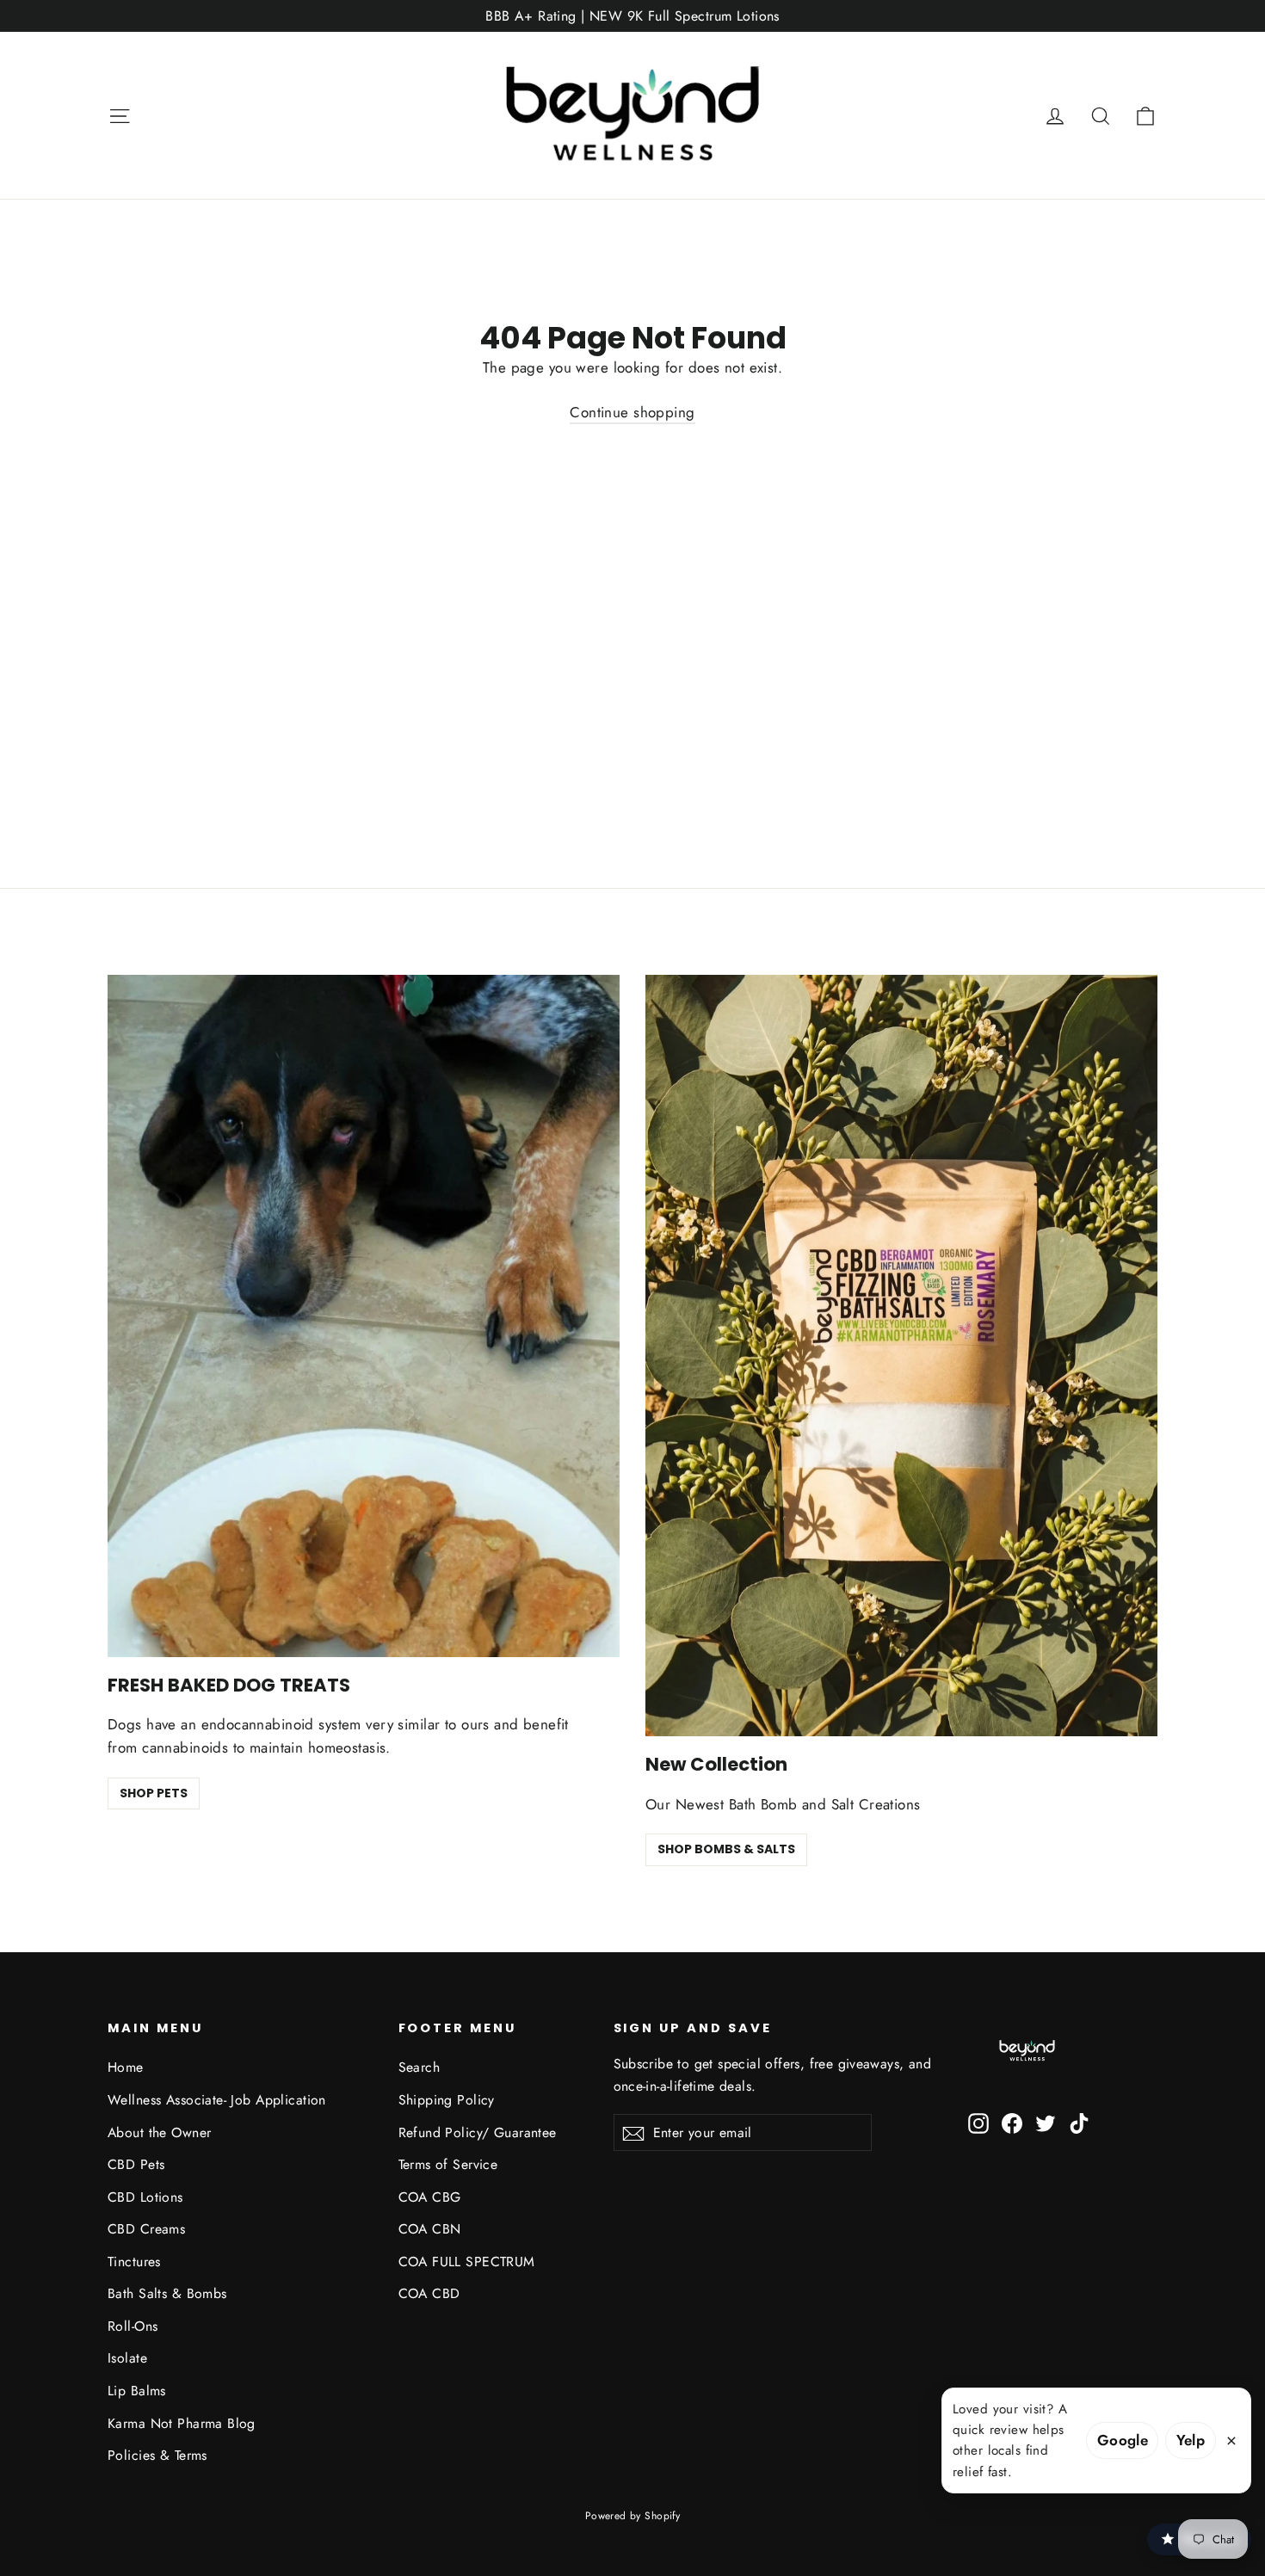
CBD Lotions (145, 2197)
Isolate (127, 2358)
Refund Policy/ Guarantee (478, 2132)
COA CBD (429, 2293)
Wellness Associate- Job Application (217, 2100)
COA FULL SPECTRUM (467, 2262)
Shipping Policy (447, 2100)
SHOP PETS (154, 1793)
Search (420, 2067)
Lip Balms (137, 2391)
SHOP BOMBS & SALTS (726, 1849)
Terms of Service (448, 2164)
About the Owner (159, 2132)
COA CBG (430, 2197)
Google (1123, 2440)
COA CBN (430, 2229)
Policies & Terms (157, 2455)
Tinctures (134, 2262)
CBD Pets (136, 2164)
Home (126, 2067)
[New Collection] (901, 1356)
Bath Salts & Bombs (167, 2293)
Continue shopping (632, 412)
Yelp (1191, 2440)
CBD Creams (146, 2229)
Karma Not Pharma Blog (182, 2423)
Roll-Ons (133, 2326)
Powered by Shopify (633, 2516)
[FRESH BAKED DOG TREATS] (364, 1316)
